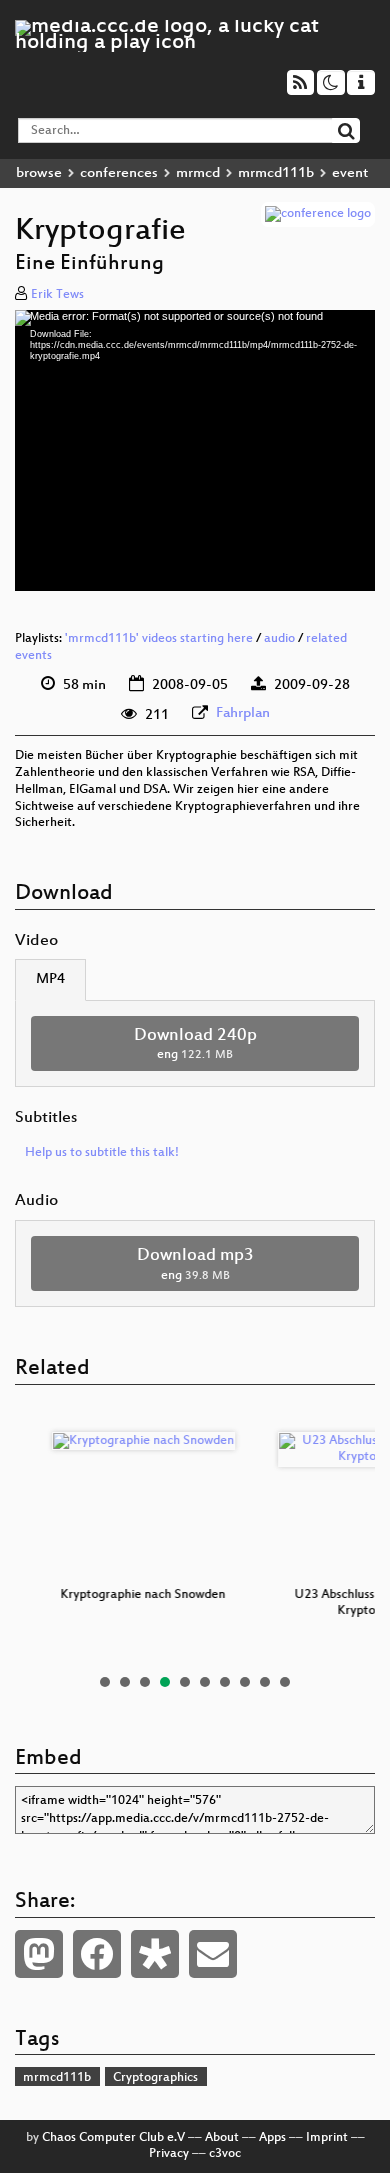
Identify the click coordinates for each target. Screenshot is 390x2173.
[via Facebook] (97, 1954)
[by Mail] (213, 1954)
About (222, 2138)
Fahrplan (243, 713)
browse (39, 173)
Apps (272, 2138)
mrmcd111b (276, 173)
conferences (119, 173)
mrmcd (198, 173)
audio (279, 639)
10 (285, 1682)
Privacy (169, 2154)
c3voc (225, 2154)
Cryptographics (155, 2078)
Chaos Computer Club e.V (113, 2138)
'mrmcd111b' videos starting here (159, 639)
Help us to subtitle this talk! (102, 1153)
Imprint (327, 2138)
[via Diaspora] (155, 1954)
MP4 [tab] (50, 979)
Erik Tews (57, 295)
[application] (195, 450)
